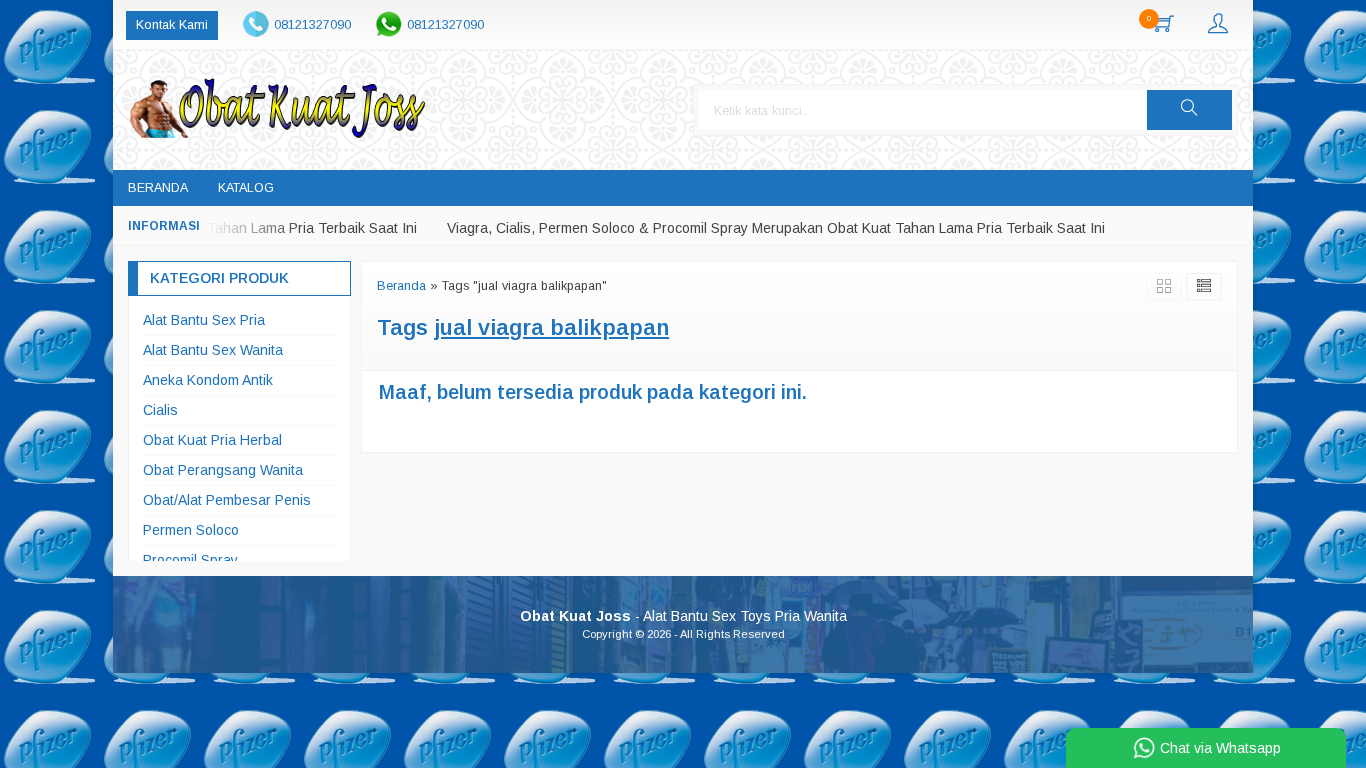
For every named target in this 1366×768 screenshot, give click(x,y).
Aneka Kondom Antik (208, 380)
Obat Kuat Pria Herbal (212, 440)
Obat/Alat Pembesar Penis (227, 500)
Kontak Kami (172, 25)
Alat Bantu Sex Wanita (213, 350)
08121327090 (312, 25)
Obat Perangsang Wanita (223, 470)
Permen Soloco (191, 530)
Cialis (160, 410)
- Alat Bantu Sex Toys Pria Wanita (683, 616)
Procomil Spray (190, 560)
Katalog (246, 188)
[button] (1189, 110)
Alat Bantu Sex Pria (204, 320)
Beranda (158, 188)
